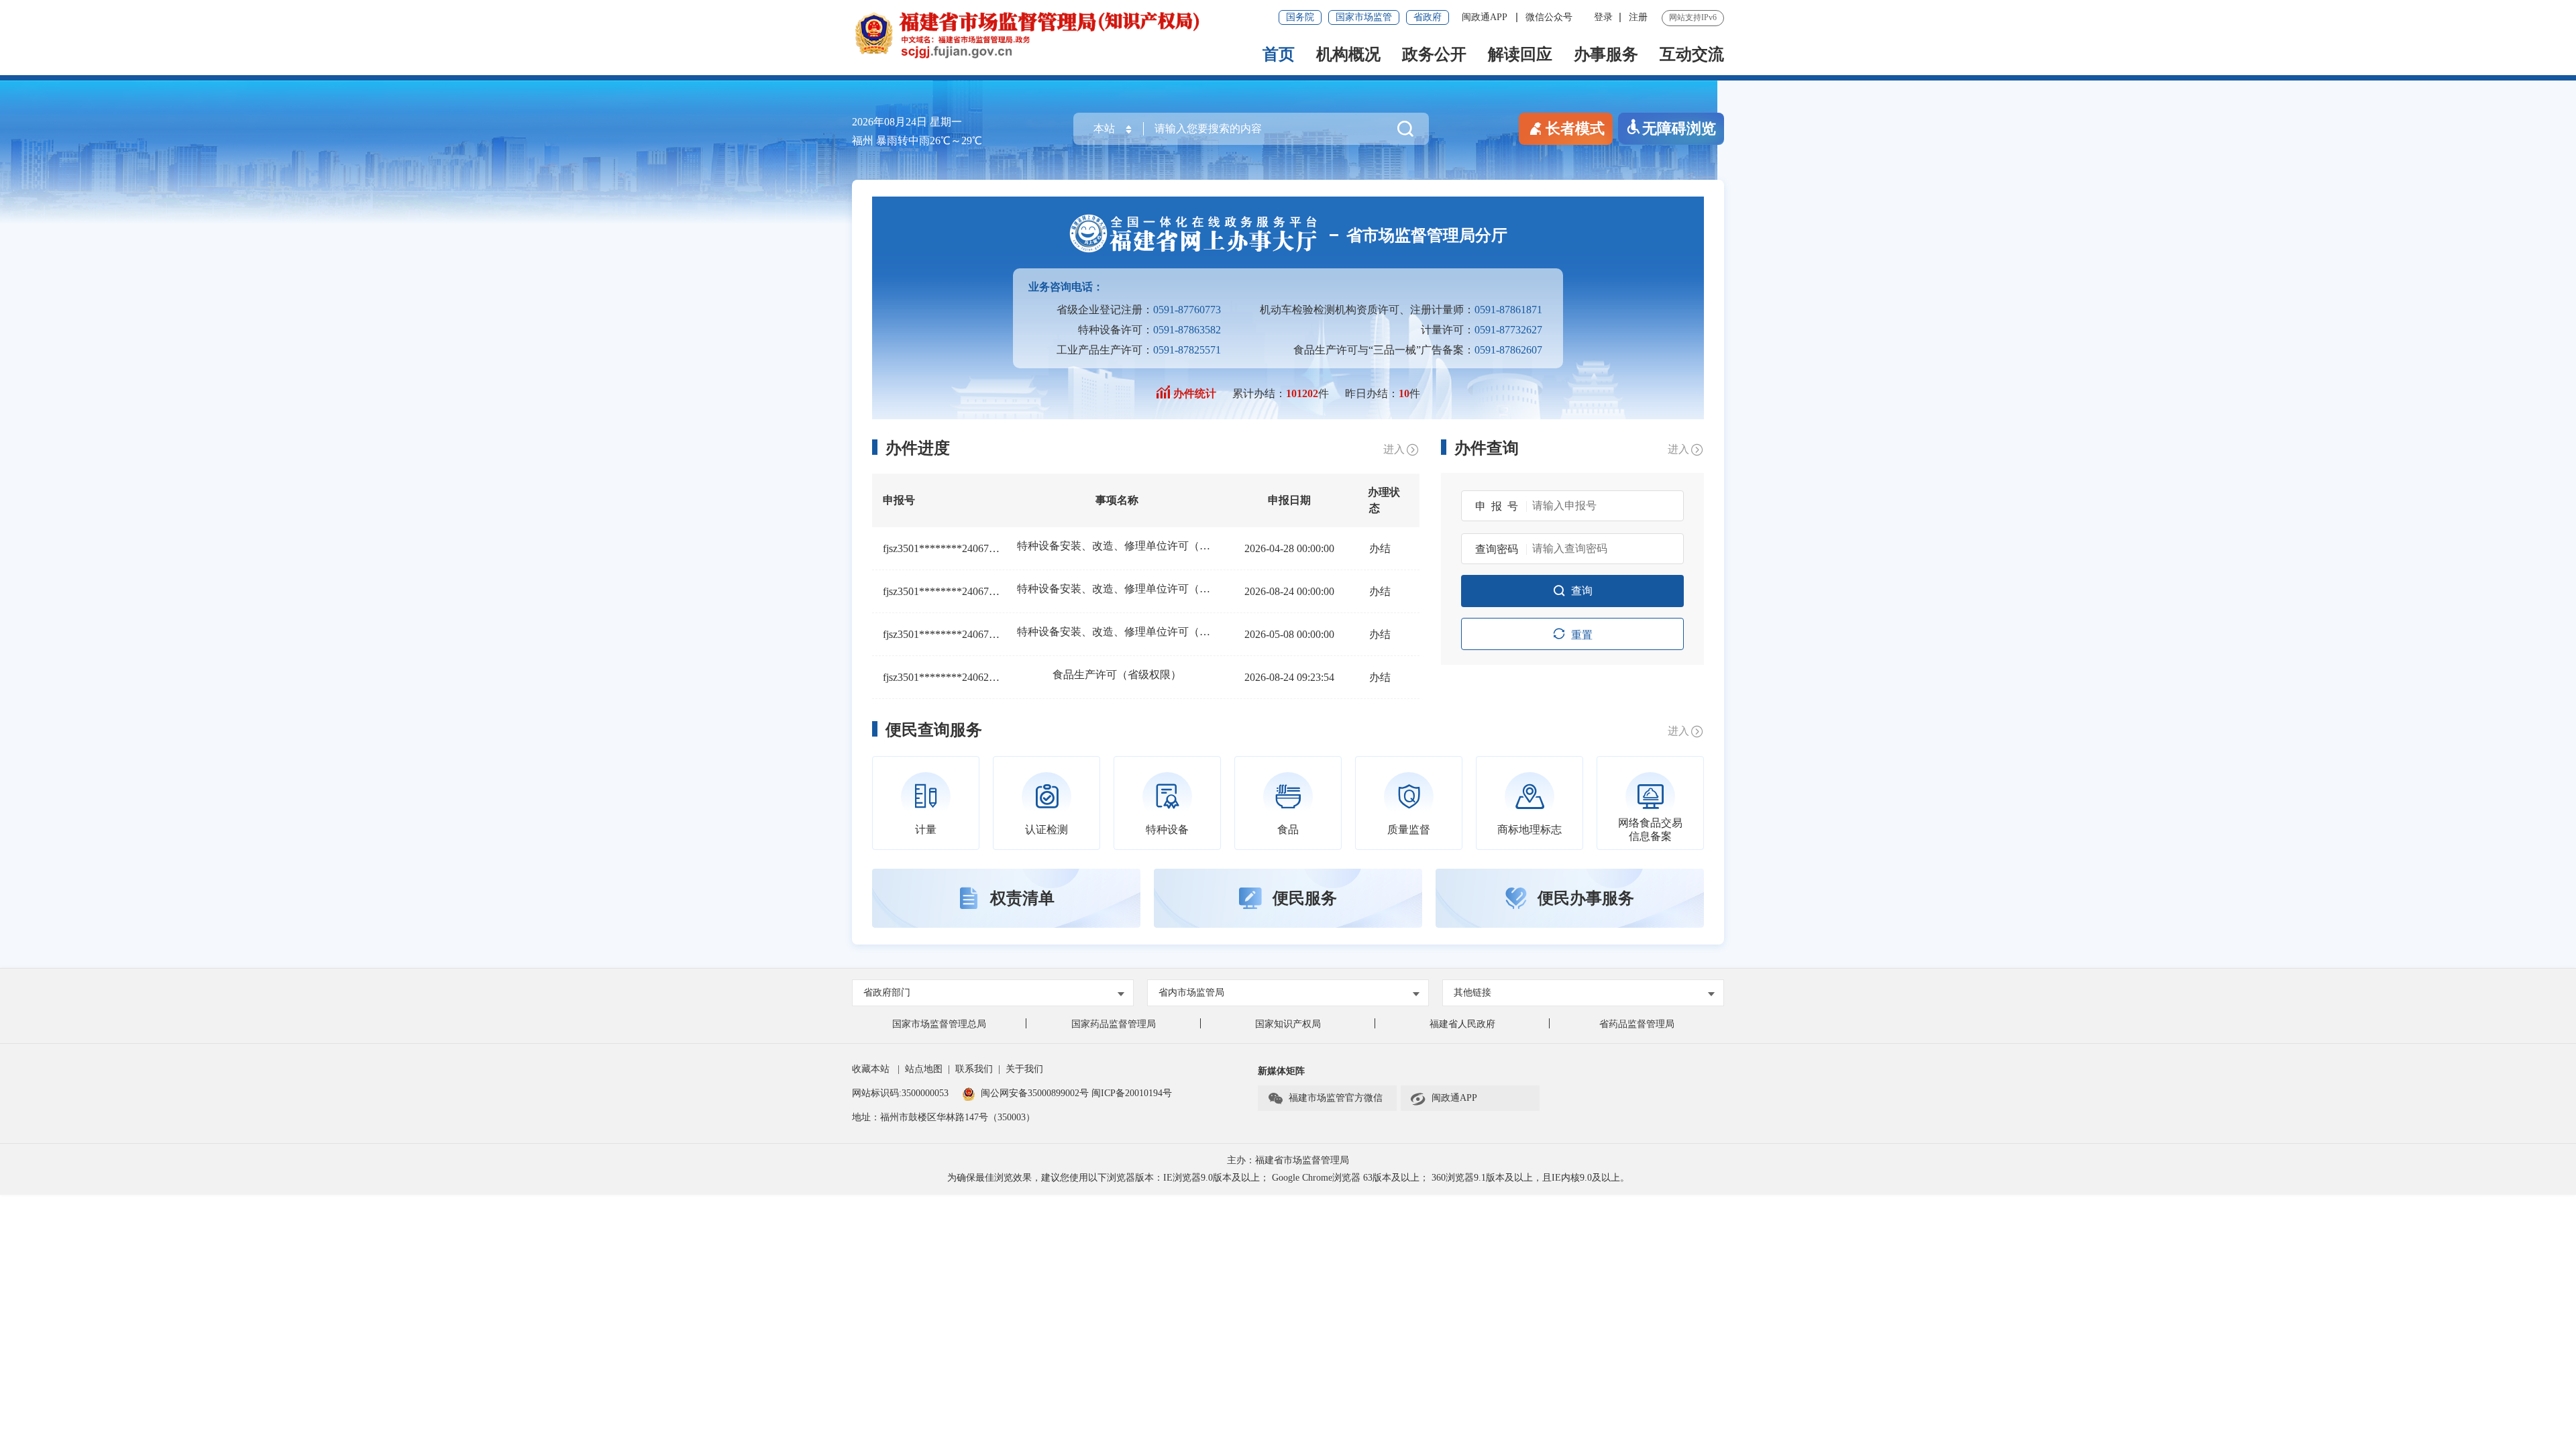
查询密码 (1497, 549)
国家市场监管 (1364, 17)
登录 (1603, 17)
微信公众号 (1549, 17)
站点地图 (924, 1069)
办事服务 (1606, 54)
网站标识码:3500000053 (900, 1093)
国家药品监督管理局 (1114, 1024)
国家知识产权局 (1288, 1024)
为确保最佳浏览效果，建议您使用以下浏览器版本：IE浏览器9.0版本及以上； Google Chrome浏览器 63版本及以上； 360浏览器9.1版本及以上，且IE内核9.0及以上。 (1288, 1178)
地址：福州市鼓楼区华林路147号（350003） (944, 1117)
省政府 (1428, 17)
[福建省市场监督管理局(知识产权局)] (1070, 34)
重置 (1582, 635)
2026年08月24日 (890, 122)
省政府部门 (887, 992)
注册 (1638, 17)
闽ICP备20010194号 (1132, 1093)
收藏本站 (871, 1069)
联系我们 (974, 1069)
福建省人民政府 (1462, 1024)
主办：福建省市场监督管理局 (1288, 1160)
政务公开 (1434, 54)
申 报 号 (1497, 506)
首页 (1279, 54)
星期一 (946, 122)
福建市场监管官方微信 (1336, 1098)
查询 (1582, 591)
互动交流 (1692, 54)
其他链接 (1472, 992)
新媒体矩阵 (1281, 1071)
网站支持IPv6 (1693, 17)
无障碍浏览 (1679, 128)
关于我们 (1024, 1069)
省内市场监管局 (1191, 992)
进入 (1394, 449)
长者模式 (1575, 128)
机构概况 (1348, 54)
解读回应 (1520, 54)
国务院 (1300, 17)
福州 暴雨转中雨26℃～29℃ (917, 141)
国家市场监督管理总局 (939, 1024)
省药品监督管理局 (1637, 1024)
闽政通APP (1486, 17)
